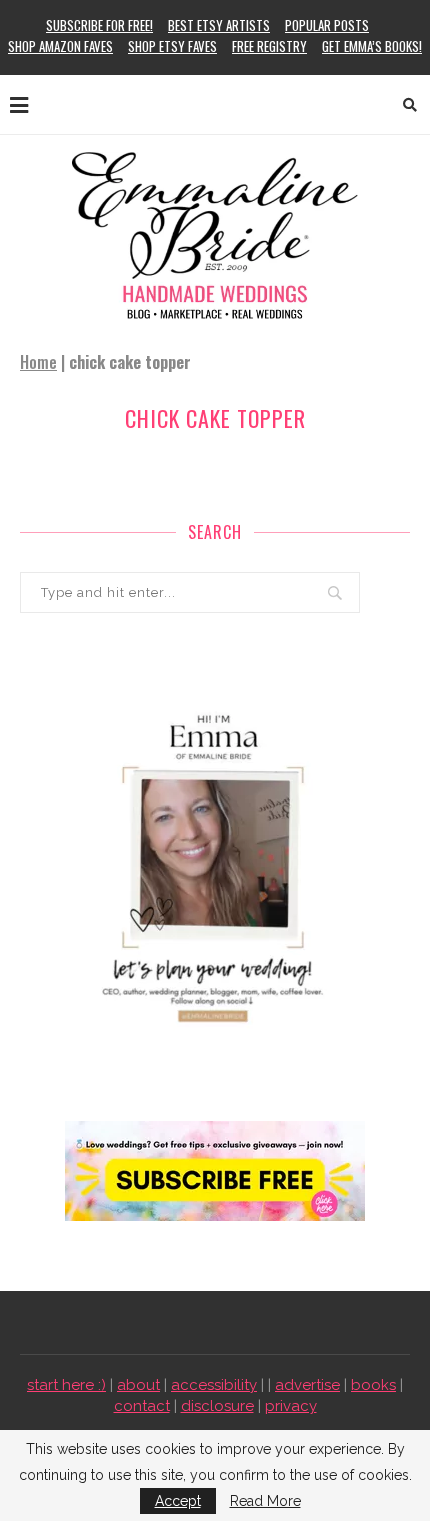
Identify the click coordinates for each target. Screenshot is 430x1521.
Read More (265, 1501)
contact (142, 1406)
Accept (178, 1501)
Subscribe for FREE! (99, 25)
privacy (291, 1406)
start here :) (66, 1385)
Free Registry (269, 46)
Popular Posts (327, 25)
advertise (307, 1385)
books (373, 1385)
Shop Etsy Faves (172, 46)
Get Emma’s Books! (372, 46)
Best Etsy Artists (219, 25)
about (138, 1385)
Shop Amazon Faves (60, 46)
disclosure (217, 1406)
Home (38, 362)
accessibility (214, 1385)
